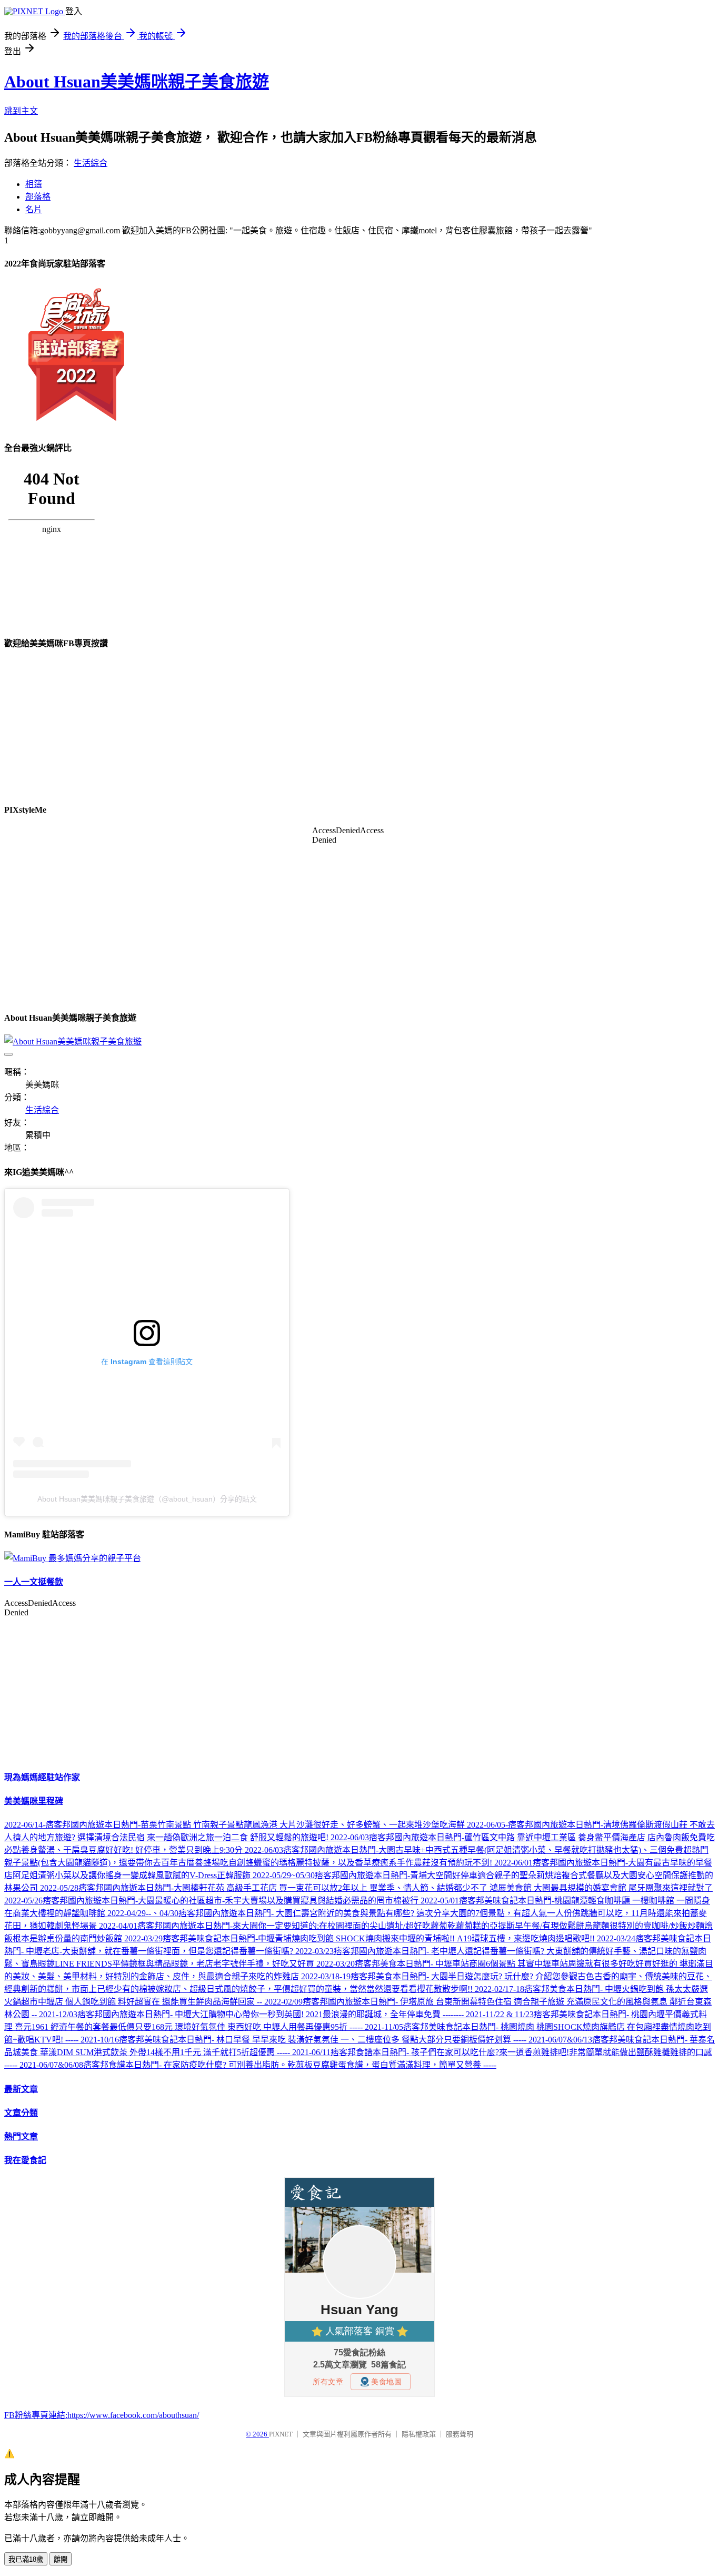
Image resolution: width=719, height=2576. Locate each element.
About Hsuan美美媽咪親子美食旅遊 (137, 82)
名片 (34, 209)
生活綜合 (91, 163)
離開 (61, 2559)
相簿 (34, 184)
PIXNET (281, 2434)
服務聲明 (460, 2434)
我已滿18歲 (26, 2559)
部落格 (38, 197)
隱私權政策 (419, 2434)
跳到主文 (21, 111)
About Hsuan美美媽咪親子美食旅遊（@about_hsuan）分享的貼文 (147, 1499)
